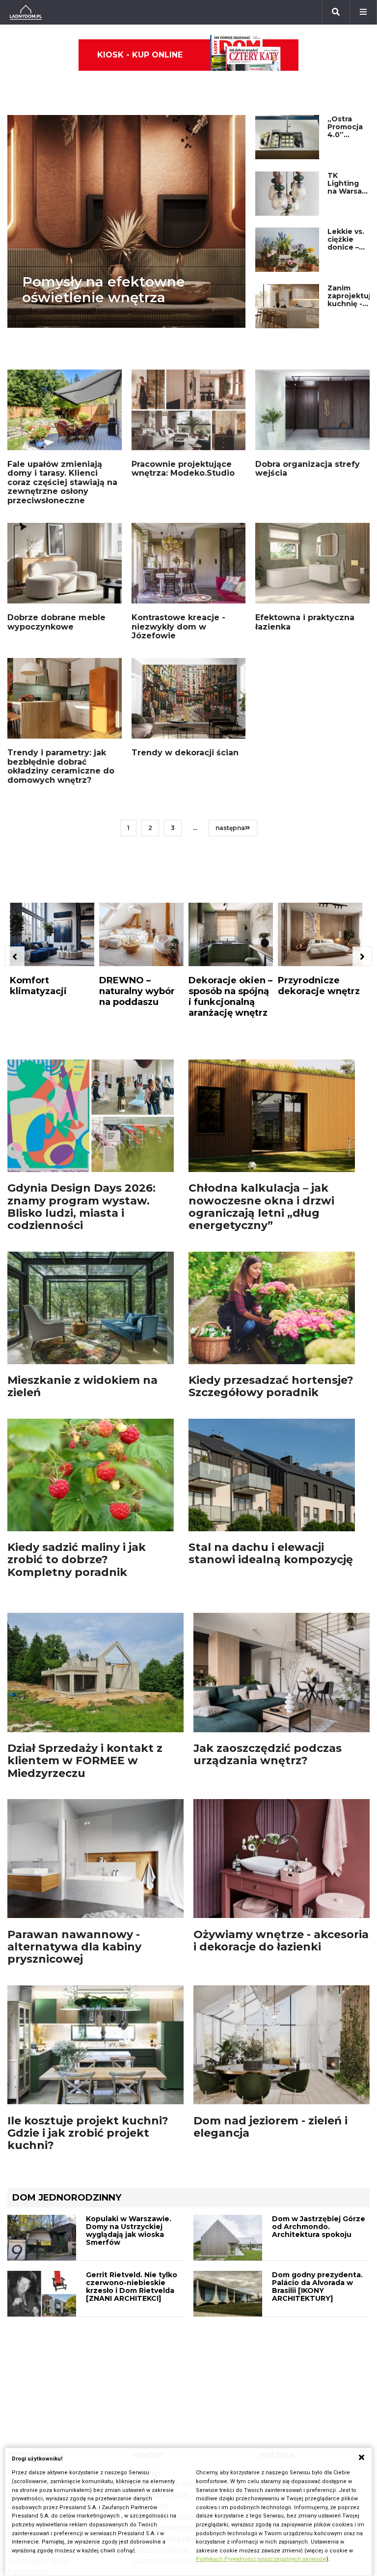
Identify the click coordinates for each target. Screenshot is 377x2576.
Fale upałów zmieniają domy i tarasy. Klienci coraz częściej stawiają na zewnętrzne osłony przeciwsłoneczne (62, 482)
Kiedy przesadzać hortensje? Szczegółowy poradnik (271, 1386)
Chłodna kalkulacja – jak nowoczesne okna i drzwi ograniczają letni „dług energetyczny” (261, 1207)
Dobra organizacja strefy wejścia (308, 469)
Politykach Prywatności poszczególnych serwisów (261, 2559)
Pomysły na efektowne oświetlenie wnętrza (104, 289)
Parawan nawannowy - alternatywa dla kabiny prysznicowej (74, 1947)
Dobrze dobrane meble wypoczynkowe (56, 622)
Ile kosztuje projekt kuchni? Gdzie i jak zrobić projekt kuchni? (88, 2133)
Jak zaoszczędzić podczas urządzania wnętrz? (268, 1754)
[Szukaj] (336, 12)
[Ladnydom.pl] (26, 12)
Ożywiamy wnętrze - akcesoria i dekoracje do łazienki (281, 1941)
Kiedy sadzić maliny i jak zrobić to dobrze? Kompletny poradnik (77, 1560)
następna (230, 828)
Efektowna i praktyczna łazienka (305, 622)
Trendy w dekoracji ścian (185, 753)
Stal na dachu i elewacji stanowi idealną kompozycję (271, 1553)
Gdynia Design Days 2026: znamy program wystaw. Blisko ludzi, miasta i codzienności (81, 1207)
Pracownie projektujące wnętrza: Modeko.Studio (183, 469)
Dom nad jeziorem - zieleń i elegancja (270, 2127)
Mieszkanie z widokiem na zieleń (82, 1386)
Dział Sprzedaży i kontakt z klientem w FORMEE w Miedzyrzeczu (85, 1761)
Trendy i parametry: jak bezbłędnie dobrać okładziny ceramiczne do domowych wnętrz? (61, 766)
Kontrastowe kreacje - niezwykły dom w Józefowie (178, 627)
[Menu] (363, 12)
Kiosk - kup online (140, 55)
